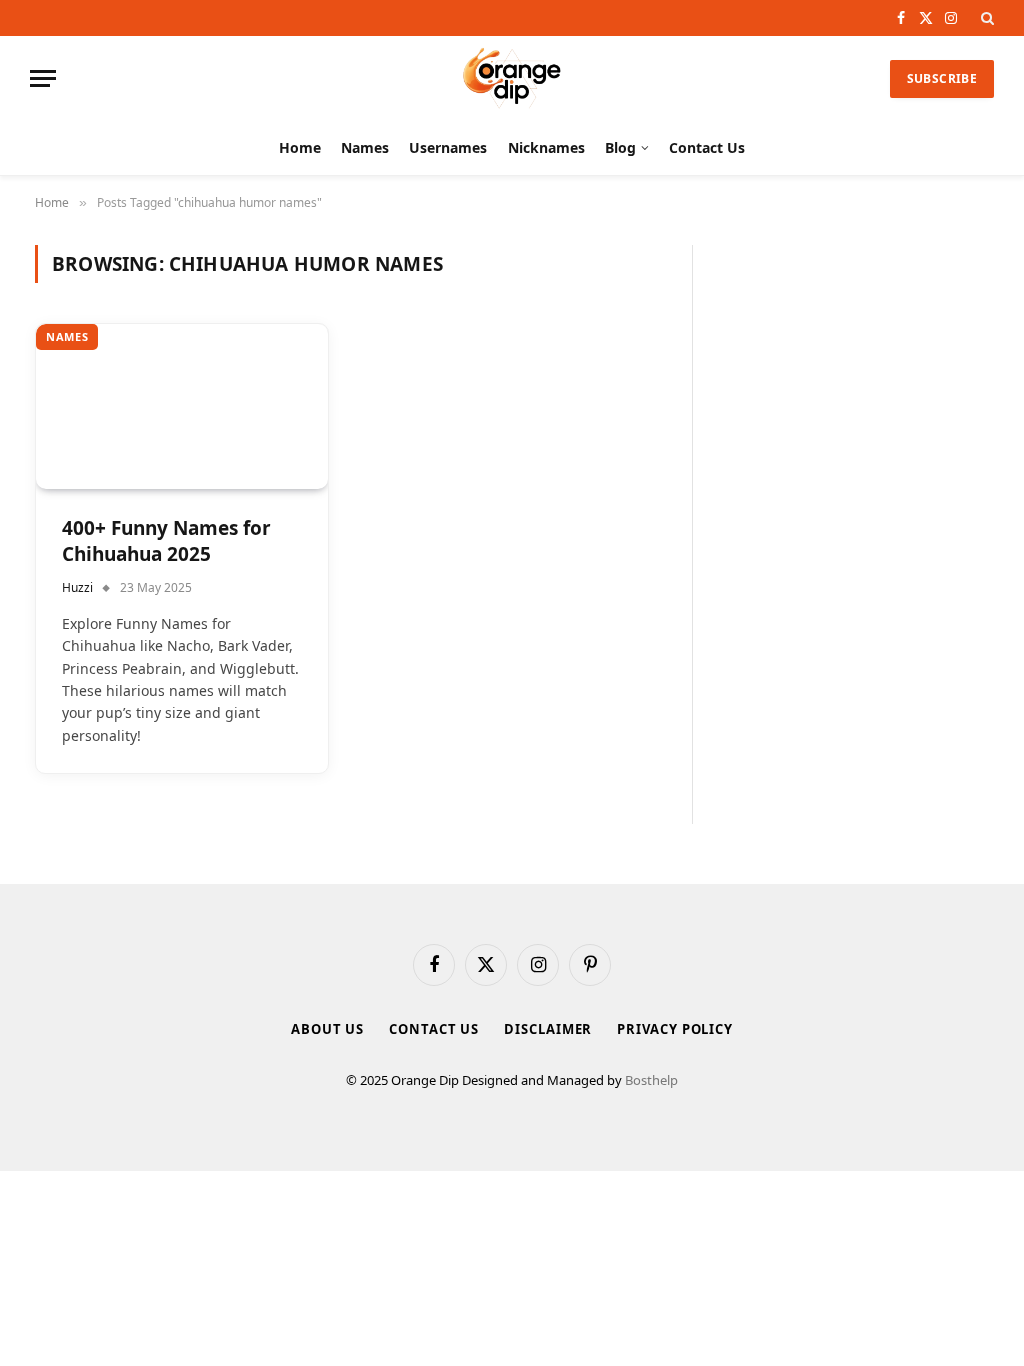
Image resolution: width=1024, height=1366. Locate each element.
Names (365, 147)
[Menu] (43, 78)
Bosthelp (651, 1080)
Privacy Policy (675, 1029)
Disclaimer (548, 1029)
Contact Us (707, 147)
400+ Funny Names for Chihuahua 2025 (166, 541)
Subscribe (942, 78)
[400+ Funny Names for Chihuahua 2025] (182, 406)
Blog (620, 147)
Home (300, 147)
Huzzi (77, 587)
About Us (327, 1029)
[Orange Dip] (512, 78)
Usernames (448, 147)
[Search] (985, 18)
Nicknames (546, 147)
